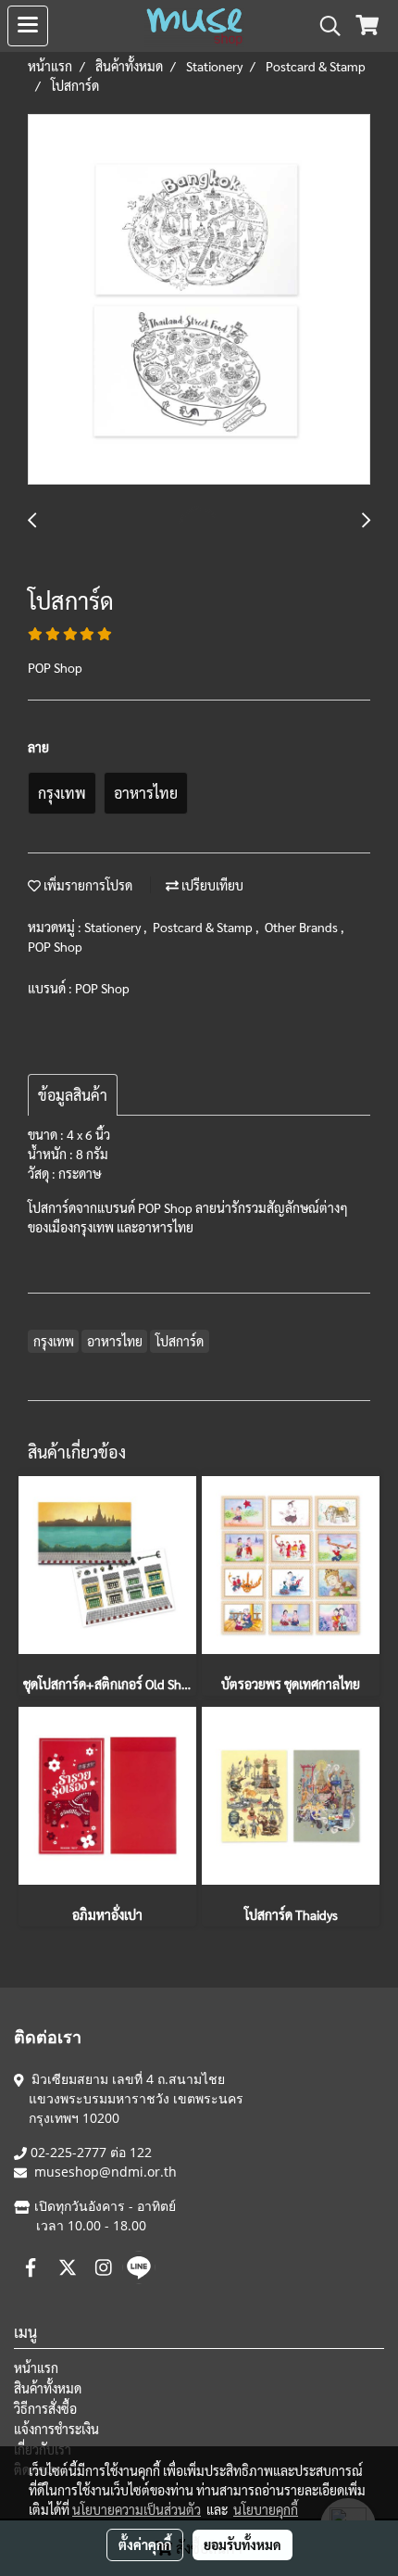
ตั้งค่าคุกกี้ (145, 2544)
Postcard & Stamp (204, 927)
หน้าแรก (36, 2368)
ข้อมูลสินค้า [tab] (73, 1095)
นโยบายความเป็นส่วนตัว (137, 2509)
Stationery (114, 927)
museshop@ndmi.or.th (106, 2172)
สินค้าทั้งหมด (48, 2388)
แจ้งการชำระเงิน (56, 2429)
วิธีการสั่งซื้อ (45, 2408)
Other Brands (303, 927)
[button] (324, 26)
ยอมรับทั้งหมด (243, 2544)
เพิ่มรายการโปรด (87, 885)
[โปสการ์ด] (199, 300)
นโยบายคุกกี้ (266, 2509)
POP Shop (55, 946)
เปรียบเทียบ (211, 885)
